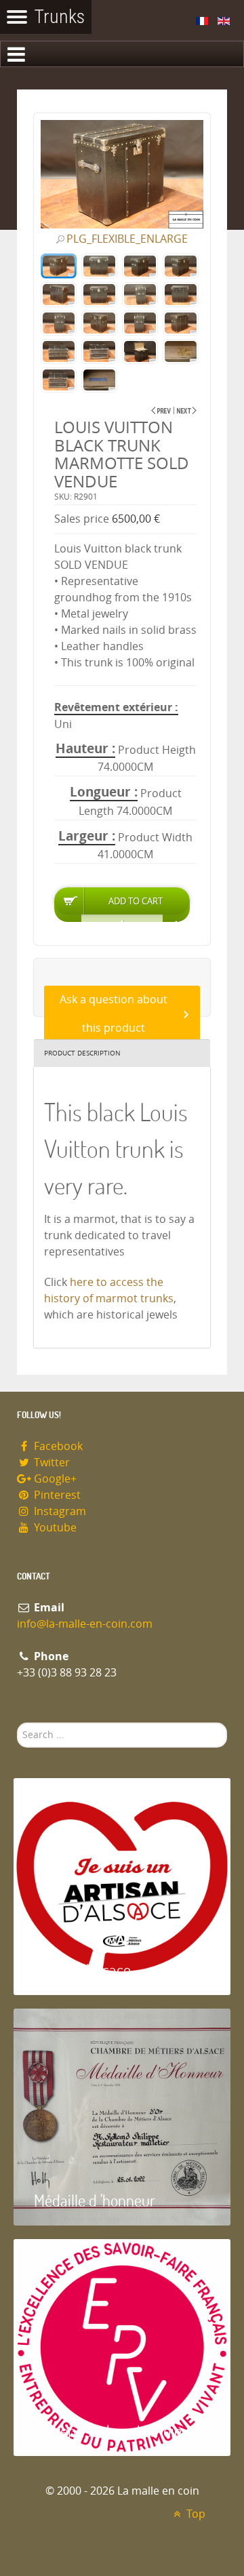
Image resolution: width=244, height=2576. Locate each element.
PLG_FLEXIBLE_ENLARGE (127, 239)
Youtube (54, 1528)
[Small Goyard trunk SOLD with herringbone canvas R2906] (187, 410)
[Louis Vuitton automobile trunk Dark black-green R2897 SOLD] (161, 410)
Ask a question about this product (114, 1014)
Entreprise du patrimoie (108, 2431)
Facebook (57, 1446)
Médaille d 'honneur (95, 2200)
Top (195, 2514)
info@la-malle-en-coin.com (85, 1624)
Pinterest (56, 1495)
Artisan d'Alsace (82, 1970)
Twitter (50, 1463)
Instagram (59, 1511)
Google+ (54, 1479)
